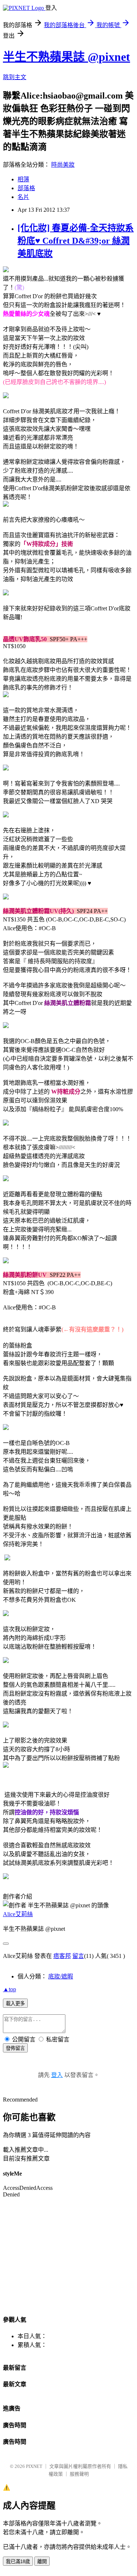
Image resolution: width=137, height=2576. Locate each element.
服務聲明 (79, 2474)
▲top (9, 1989)
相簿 (23, 179)
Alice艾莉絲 (18, 1914)
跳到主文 (15, 77)
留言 (78, 1956)
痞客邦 (62, 1956)
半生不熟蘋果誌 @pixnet (66, 57)
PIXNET (34, 2466)
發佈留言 (15, 2048)
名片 (23, 197)
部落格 (26, 188)
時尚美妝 (63, 165)
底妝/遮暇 (61, 1976)
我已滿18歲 (18, 2562)
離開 (42, 2562)
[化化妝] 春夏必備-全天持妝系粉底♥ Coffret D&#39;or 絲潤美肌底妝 (76, 241)
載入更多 (15, 2004)
